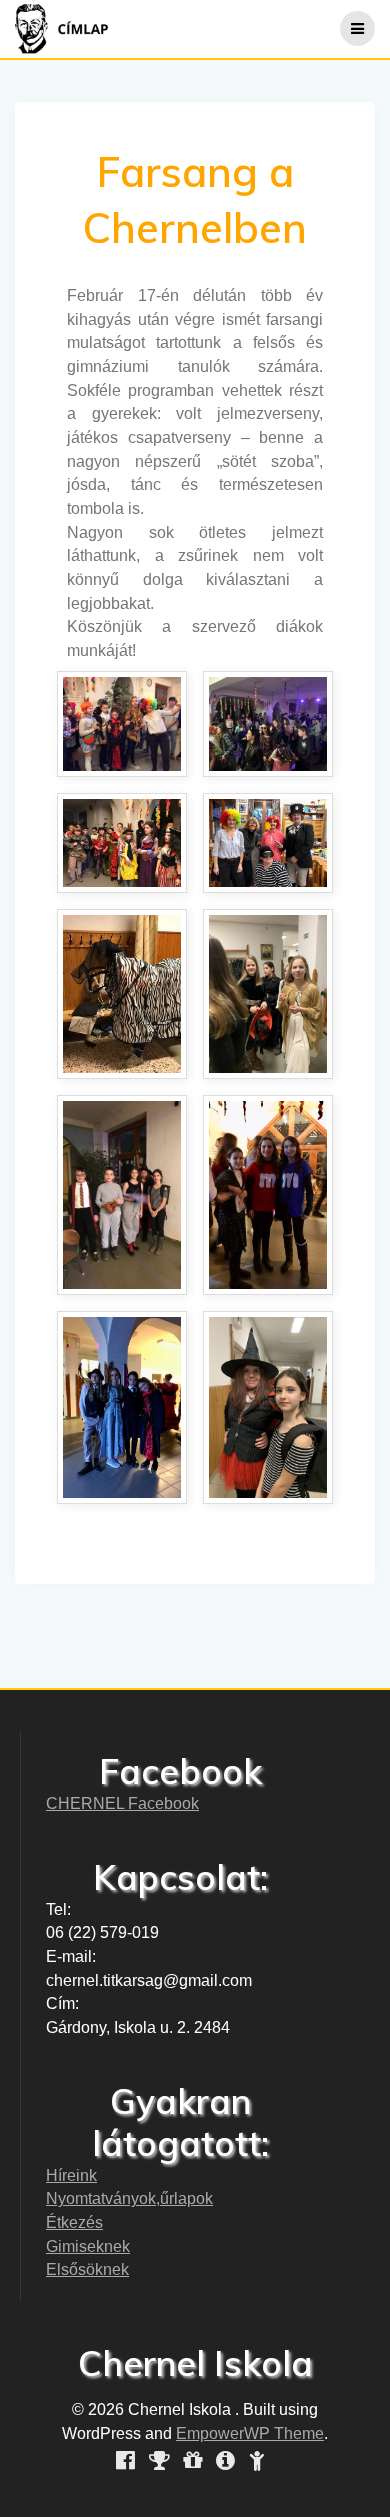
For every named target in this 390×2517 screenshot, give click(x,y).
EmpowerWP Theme (250, 2433)
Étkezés (74, 2222)
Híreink (71, 2175)
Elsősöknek (87, 2269)
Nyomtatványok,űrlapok (129, 2198)
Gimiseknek (88, 2246)
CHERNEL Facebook (122, 1803)
